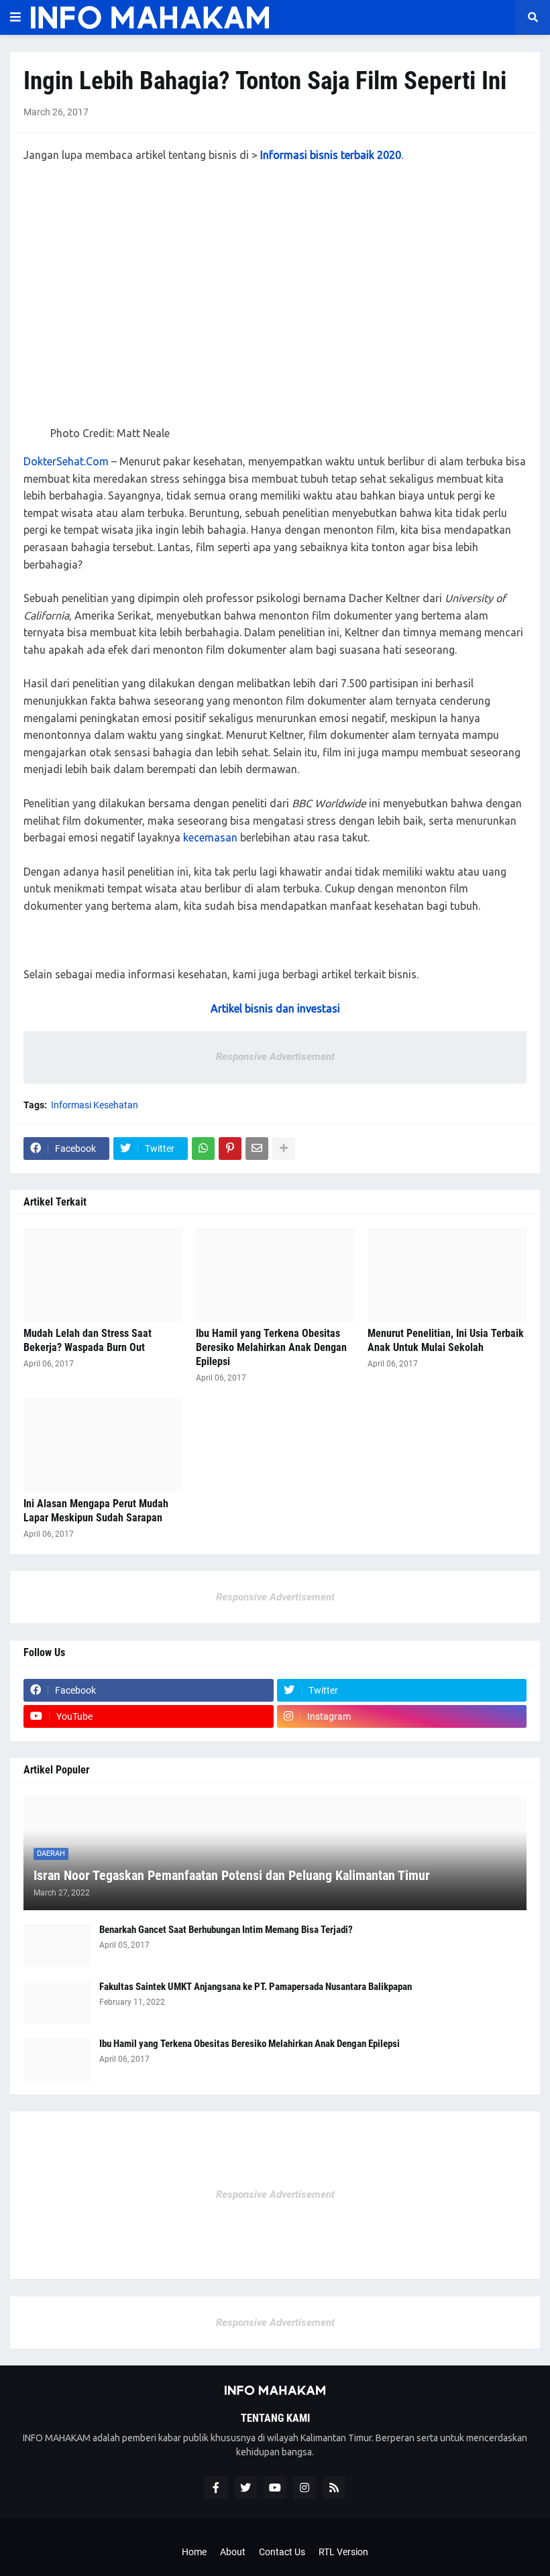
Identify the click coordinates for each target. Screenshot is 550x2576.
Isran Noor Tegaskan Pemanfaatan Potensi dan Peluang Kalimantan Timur (232, 1875)
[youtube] (275, 2487)
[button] (15, 17)
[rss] (334, 2487)
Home (194, 2552)
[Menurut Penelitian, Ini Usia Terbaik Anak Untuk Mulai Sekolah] (447, 1275)
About (233, 2552)
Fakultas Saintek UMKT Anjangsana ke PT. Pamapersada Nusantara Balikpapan (256, 1987)
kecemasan (210, 837)
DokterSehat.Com (66, 461)
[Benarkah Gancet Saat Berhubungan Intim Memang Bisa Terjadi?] (57, 1945)
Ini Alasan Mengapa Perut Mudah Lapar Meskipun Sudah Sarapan (96, 1511)
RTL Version (343, 2552)
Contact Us (282, 2552)
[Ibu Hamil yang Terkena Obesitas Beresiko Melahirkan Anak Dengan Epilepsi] (275, 1275)
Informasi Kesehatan (95, 1105)
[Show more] (284, 1149)
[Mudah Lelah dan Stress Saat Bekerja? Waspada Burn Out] (103, 1275)
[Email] (257, 1149)
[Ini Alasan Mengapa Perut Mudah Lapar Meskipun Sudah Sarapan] (103, 1445)
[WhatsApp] (203, 1149)
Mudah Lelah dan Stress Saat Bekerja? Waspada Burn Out (88, 1340)
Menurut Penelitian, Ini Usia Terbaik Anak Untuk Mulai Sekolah (446, 1340)
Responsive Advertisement (275, 1057)
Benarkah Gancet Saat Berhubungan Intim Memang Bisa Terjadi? (226, 1930)
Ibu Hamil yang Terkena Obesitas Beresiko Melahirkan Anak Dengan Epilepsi (271, 1347)
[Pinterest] (230, 1149)
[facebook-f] (216, 2487)
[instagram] (305, 2487)
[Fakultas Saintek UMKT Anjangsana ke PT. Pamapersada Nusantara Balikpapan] (57, 2002)
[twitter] (245, 2487)
